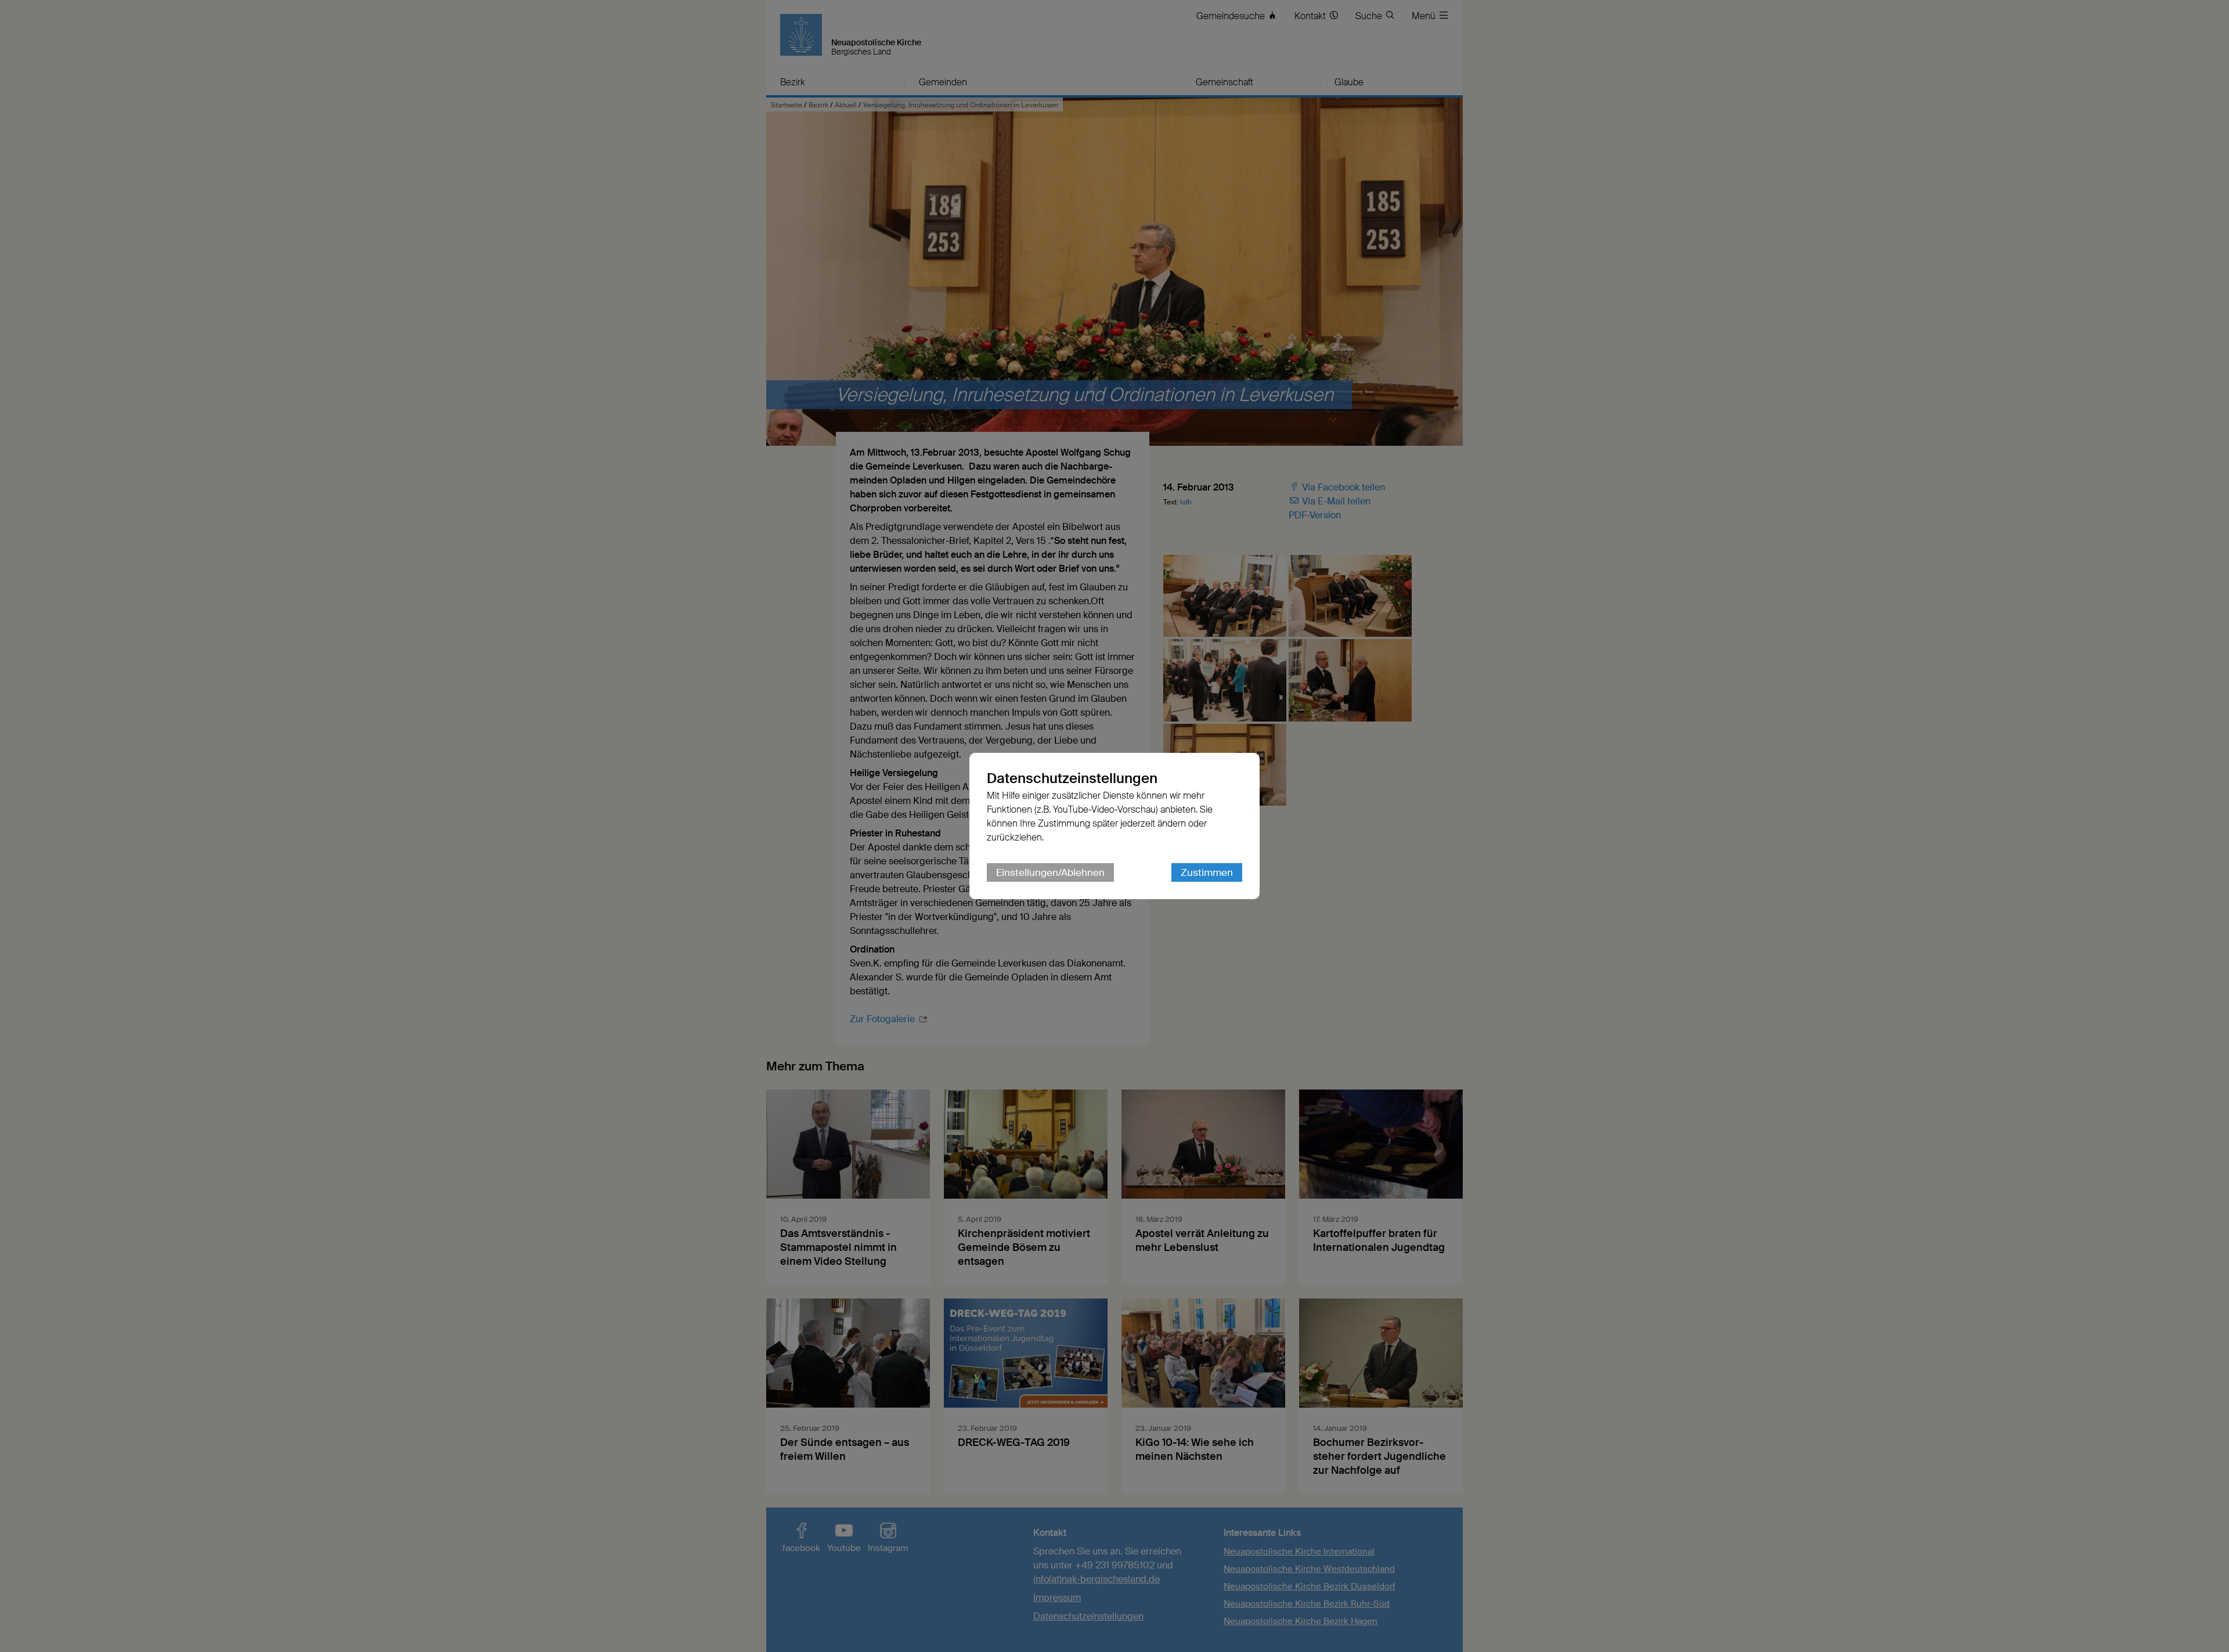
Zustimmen (1207, 872)
